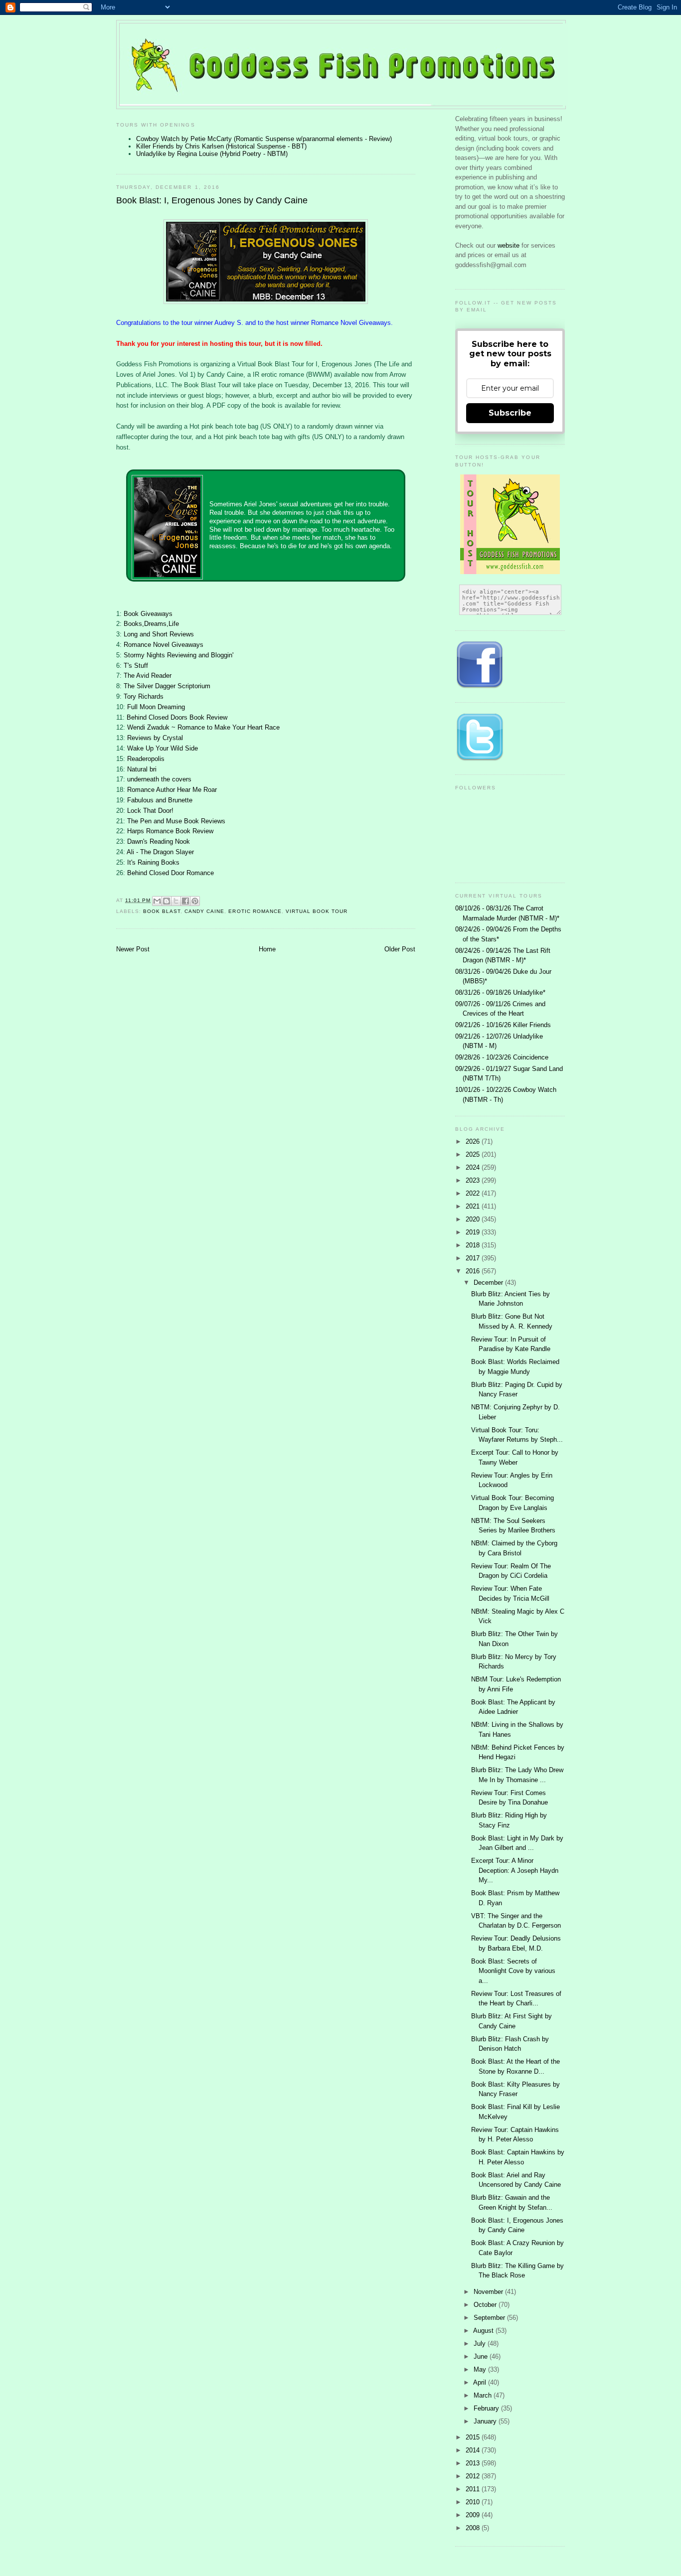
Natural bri (142, 769)
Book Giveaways (148, 614)
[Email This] (157, 901)
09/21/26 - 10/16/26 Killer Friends (503, 1025)
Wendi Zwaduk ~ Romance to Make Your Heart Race (203, 727)
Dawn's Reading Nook (159, 841)
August (484, 2331)
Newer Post (133, 949)
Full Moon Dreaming (156, 707)
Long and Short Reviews (159, 634)
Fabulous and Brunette (160, 800)
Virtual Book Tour (317, 911)
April (481, 2382)
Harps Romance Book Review (170, 831)
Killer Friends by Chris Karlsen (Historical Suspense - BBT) (221, 146)
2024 (474, 1167)
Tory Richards (144, 696)
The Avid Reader (148, 676)
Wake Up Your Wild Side (163, 748)
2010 (474, 2502)
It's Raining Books (153, 862)
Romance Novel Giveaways (164, 645)
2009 (474, 2515)
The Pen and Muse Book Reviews (176, 821)
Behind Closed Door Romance (170, 873)
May (481, 2369)
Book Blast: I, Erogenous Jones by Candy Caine (212, 200)
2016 (474, 1271)
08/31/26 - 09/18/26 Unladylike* (500, 992)
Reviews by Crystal (155, 738)
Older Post (400, 949)
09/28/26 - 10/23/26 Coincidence (502, 1057)
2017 (474, 1258)
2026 (474, 1141)
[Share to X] (176, 901)
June (482, 2356)
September (490, 2318)
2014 (474, 2450)
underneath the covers (159, 779)
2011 (474, 2489)
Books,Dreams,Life (151, 624)
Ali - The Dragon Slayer (160, 852)
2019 (474, 1232)
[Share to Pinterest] (195, 901)
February (487, 2408)
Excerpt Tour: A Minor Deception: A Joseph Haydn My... (515, 1870)
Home (267, 949)
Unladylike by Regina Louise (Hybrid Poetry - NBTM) (212, 154)
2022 (474, 1193)
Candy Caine (204, 911)
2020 (474, 1219)
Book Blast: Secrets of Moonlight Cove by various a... (513, 1971)
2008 (474, 2528)
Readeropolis (146, 759)
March (484, 2395)
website (510, 245)
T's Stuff (136, 666)
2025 (474, 1154)
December (489, 1283)
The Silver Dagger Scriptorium (167, 686)
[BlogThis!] (167, 901)
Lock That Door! (150, 811)
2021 (474, 1206)
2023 (474, 1180)
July (481, 2344)
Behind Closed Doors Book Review (177, 717)
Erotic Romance (255, 911)
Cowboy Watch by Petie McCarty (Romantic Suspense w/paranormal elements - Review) (264, 139)
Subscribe (510, 413)
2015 (474, 2437)
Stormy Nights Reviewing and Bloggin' (178, 655)
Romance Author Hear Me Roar (172, 790)
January (486, 2421)
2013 (474, 2463)
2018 (474, 1245)
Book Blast (162, 911)
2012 (474, 2476)
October (486, 2305)
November (489, 2292)
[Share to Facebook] (185, 901)
